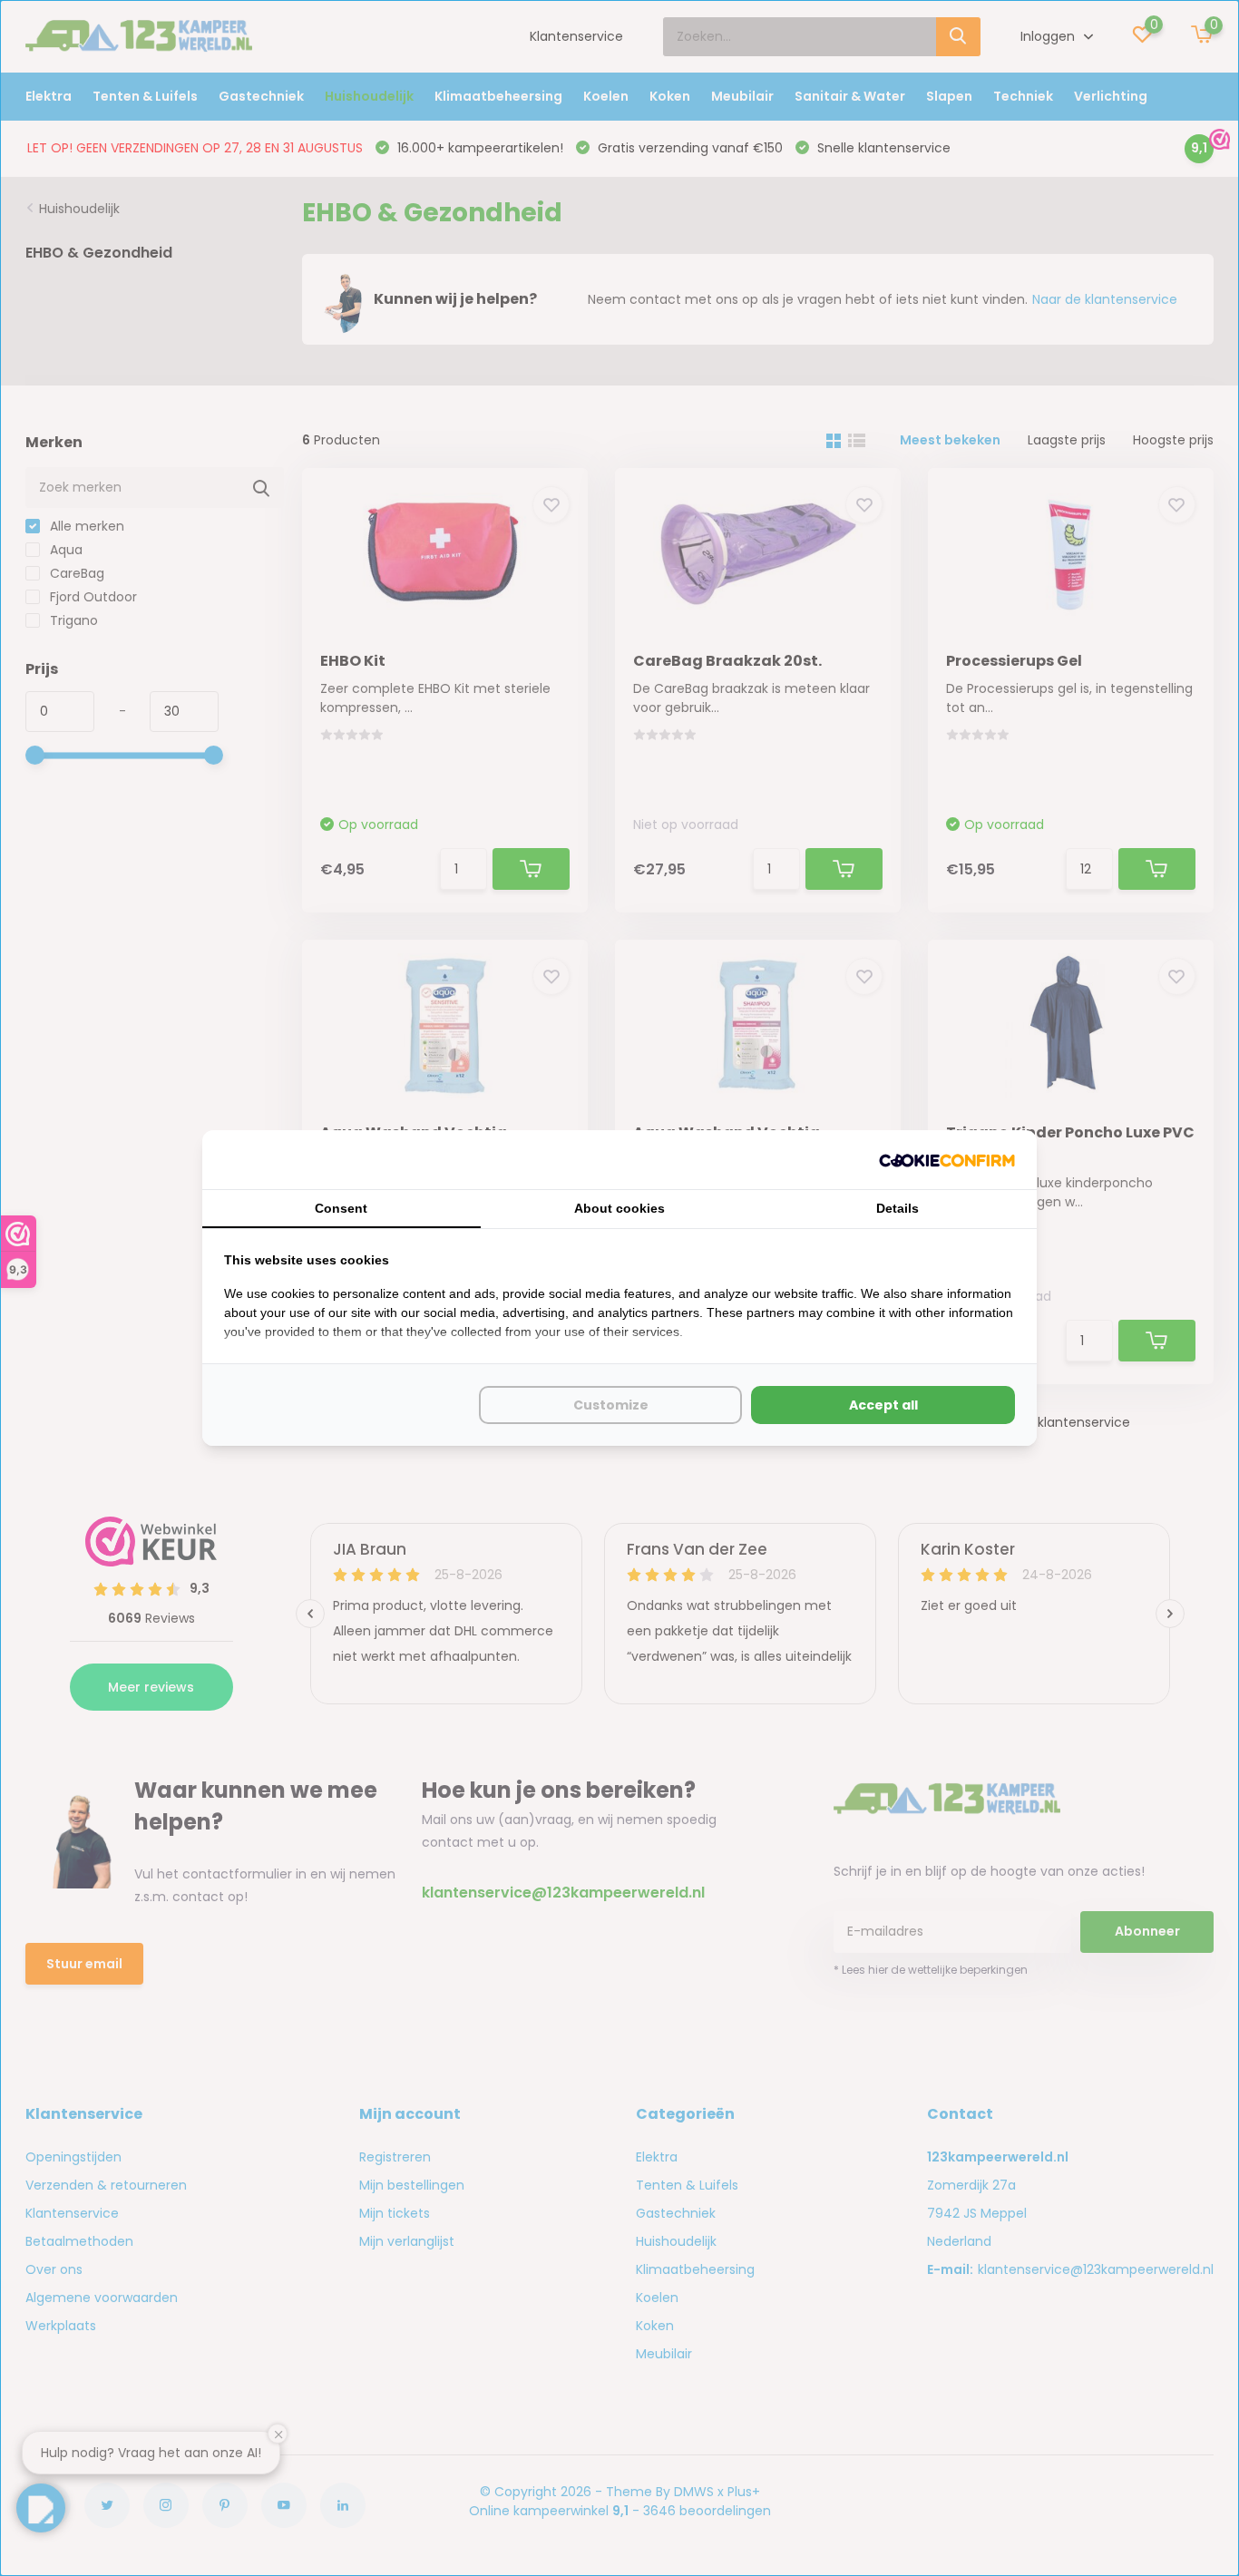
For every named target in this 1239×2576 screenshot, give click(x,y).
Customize (611, 1405)
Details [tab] (898, 1208)
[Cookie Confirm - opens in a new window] (947, 1160)
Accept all (883, 1405)
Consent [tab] (341, 1208)
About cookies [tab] (619, 1208)
